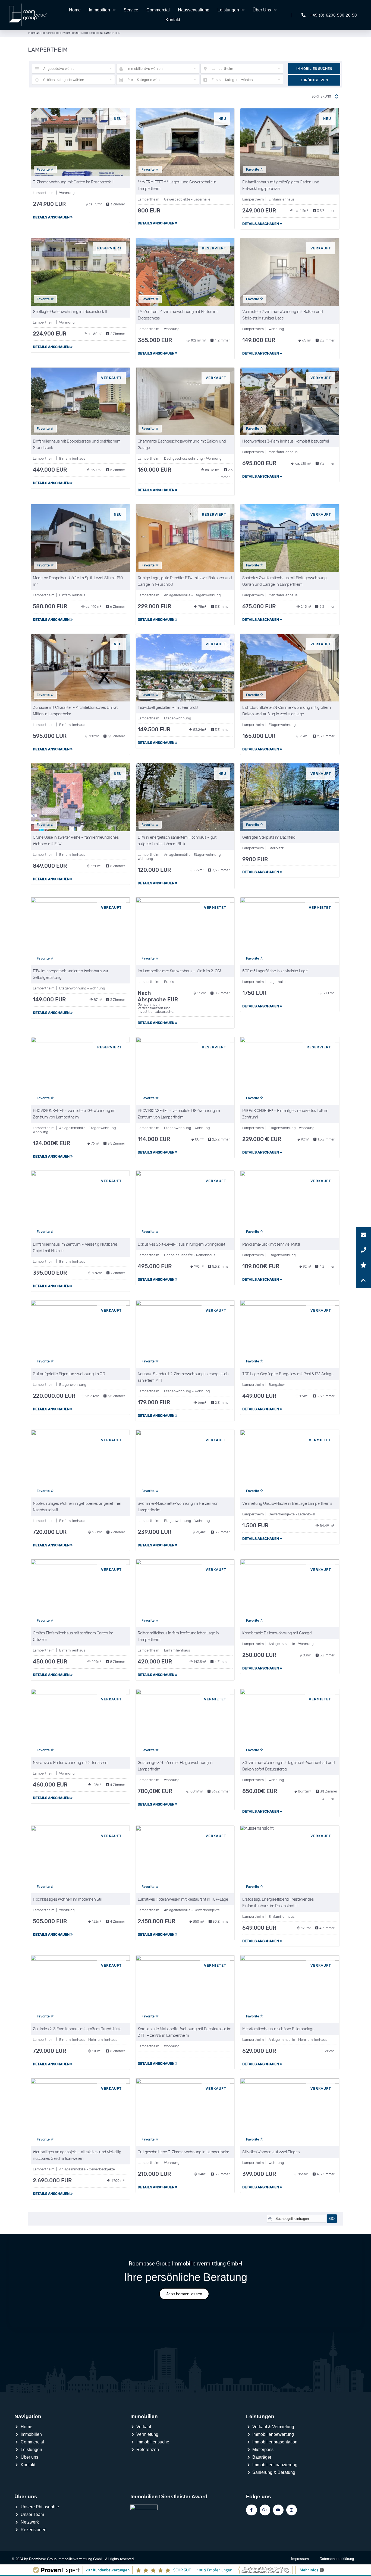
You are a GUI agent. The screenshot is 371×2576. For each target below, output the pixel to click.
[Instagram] (292, 2510)
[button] (363, 1280)
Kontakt (173, 20)
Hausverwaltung (194, 10)
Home (75, 10)
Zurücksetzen (314, 80)
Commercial (158, 10)
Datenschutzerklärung (337, 2559)
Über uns (26, 2497)
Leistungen (228, 10)
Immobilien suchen (314, 69)
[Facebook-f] (251, 2510)
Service (131, 10)
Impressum (300, 2559)
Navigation (28, 2416)
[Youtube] (278, 2510)
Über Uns (262, 10)
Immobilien (99, 10)
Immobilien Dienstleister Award (169, 2497)
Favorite (44, 170)
